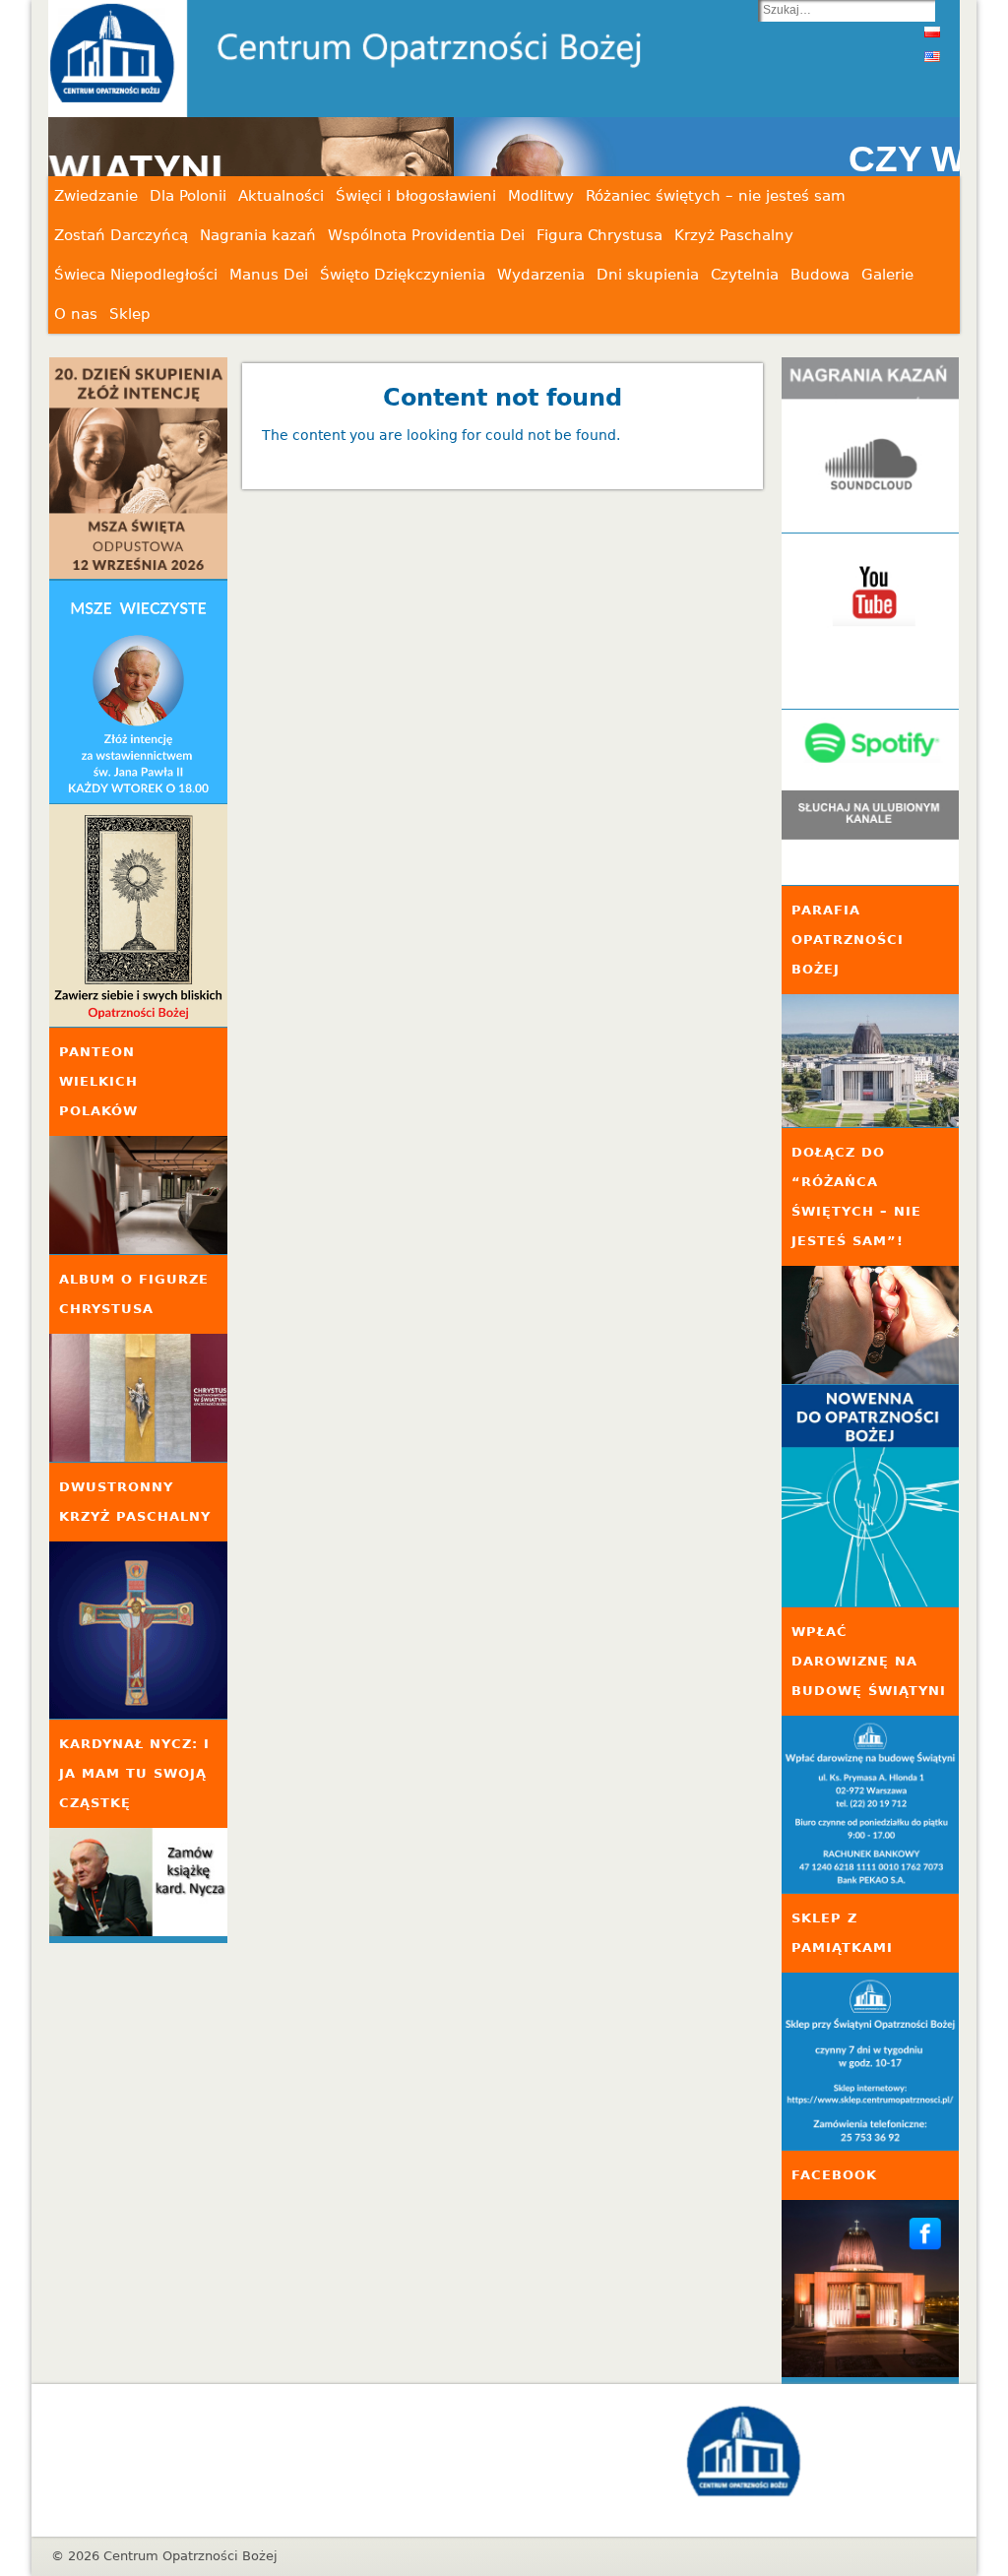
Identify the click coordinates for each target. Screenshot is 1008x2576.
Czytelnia (745, 275)
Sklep (130, 314)
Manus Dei (269, 275)
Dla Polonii (188, 196)
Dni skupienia (648, 275)
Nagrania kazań (258, 235)
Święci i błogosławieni (416, 196)
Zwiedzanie (96, 196)
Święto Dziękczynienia (403, 275)
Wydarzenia (541, 275)
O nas (76, 314)
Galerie (887, 275)
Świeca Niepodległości (136, 275)
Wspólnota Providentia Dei (426, 235)
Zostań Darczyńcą (121, 235)
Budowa (820, 275)
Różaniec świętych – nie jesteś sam (716, 196)
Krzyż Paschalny (734, 235)
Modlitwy (541, 196)
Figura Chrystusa (599, 235)
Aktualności (281, 196)
